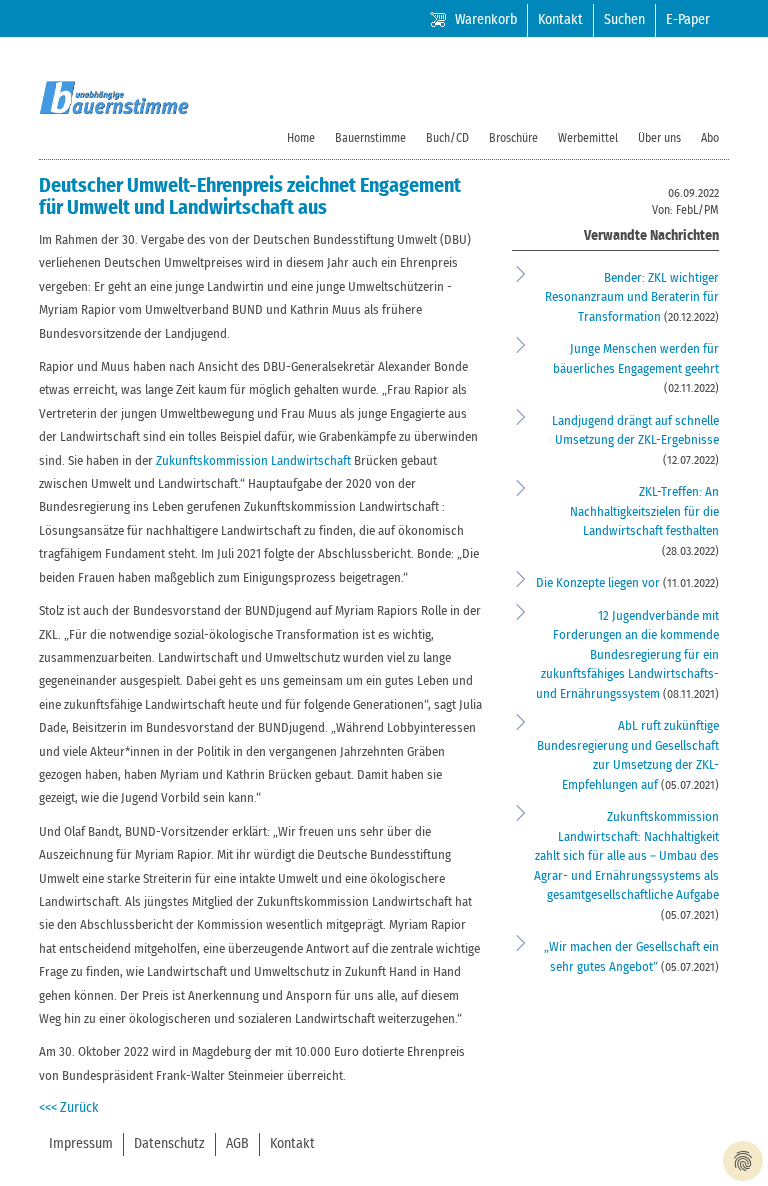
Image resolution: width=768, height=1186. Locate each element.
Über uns (659, 138)
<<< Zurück (69, 1108)
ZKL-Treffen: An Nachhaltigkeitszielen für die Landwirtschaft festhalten (644, 512)
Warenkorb (486, 20)
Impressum (81, 1144)
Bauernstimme (370, 138)
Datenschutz (169, 1144)
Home (301, 138)
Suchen (624, 20)
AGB (237, 1144)
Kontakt (560, 20)
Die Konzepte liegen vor (599, 583)
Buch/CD (447, 138)
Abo (710, 138)
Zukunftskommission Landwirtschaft (253, 461)
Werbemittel (588, 138)
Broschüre (513, 138)
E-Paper (688, 20)
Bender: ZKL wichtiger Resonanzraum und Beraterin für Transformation (632, 298)
